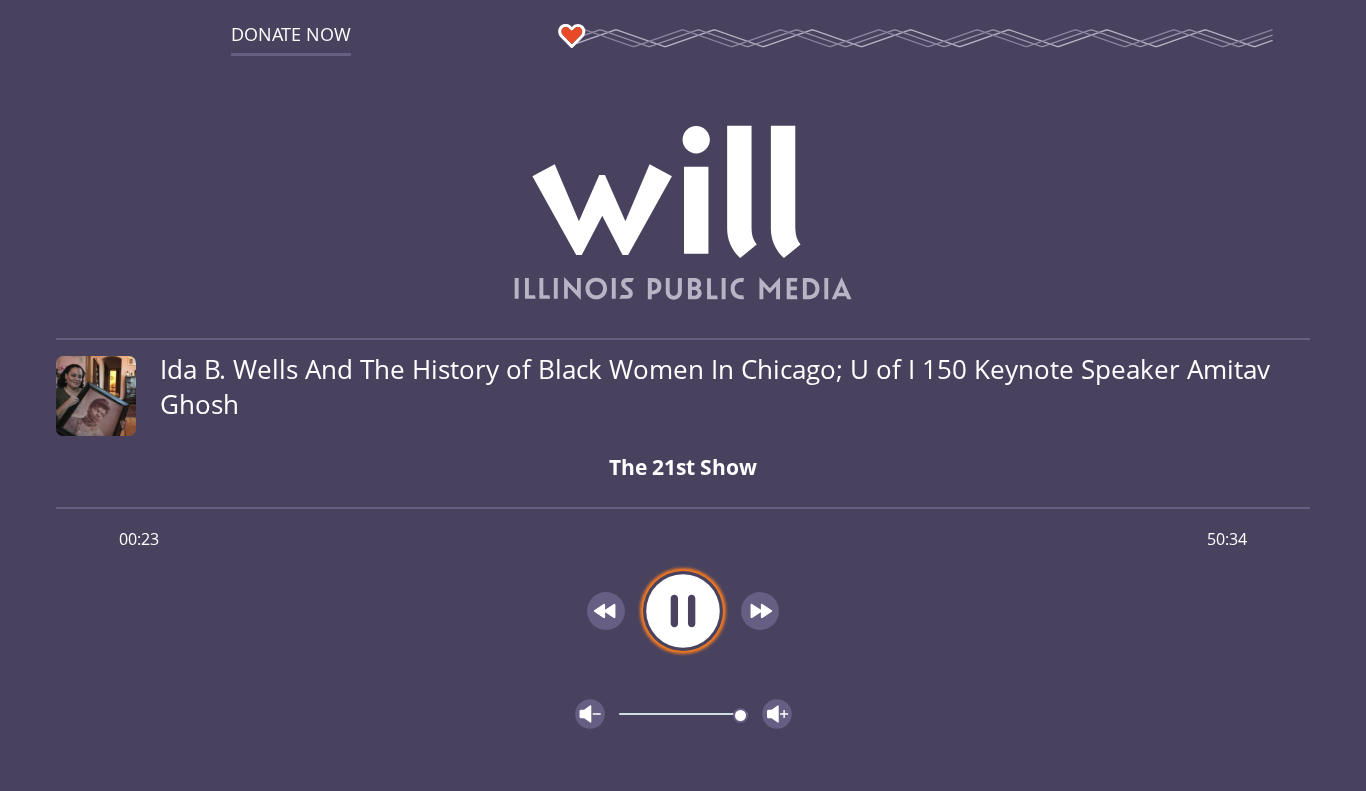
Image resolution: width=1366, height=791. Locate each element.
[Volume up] (777, 714)
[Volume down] (590, 714)
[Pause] (683, 611)
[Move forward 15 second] (760, 611)
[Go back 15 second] (606, 611)
